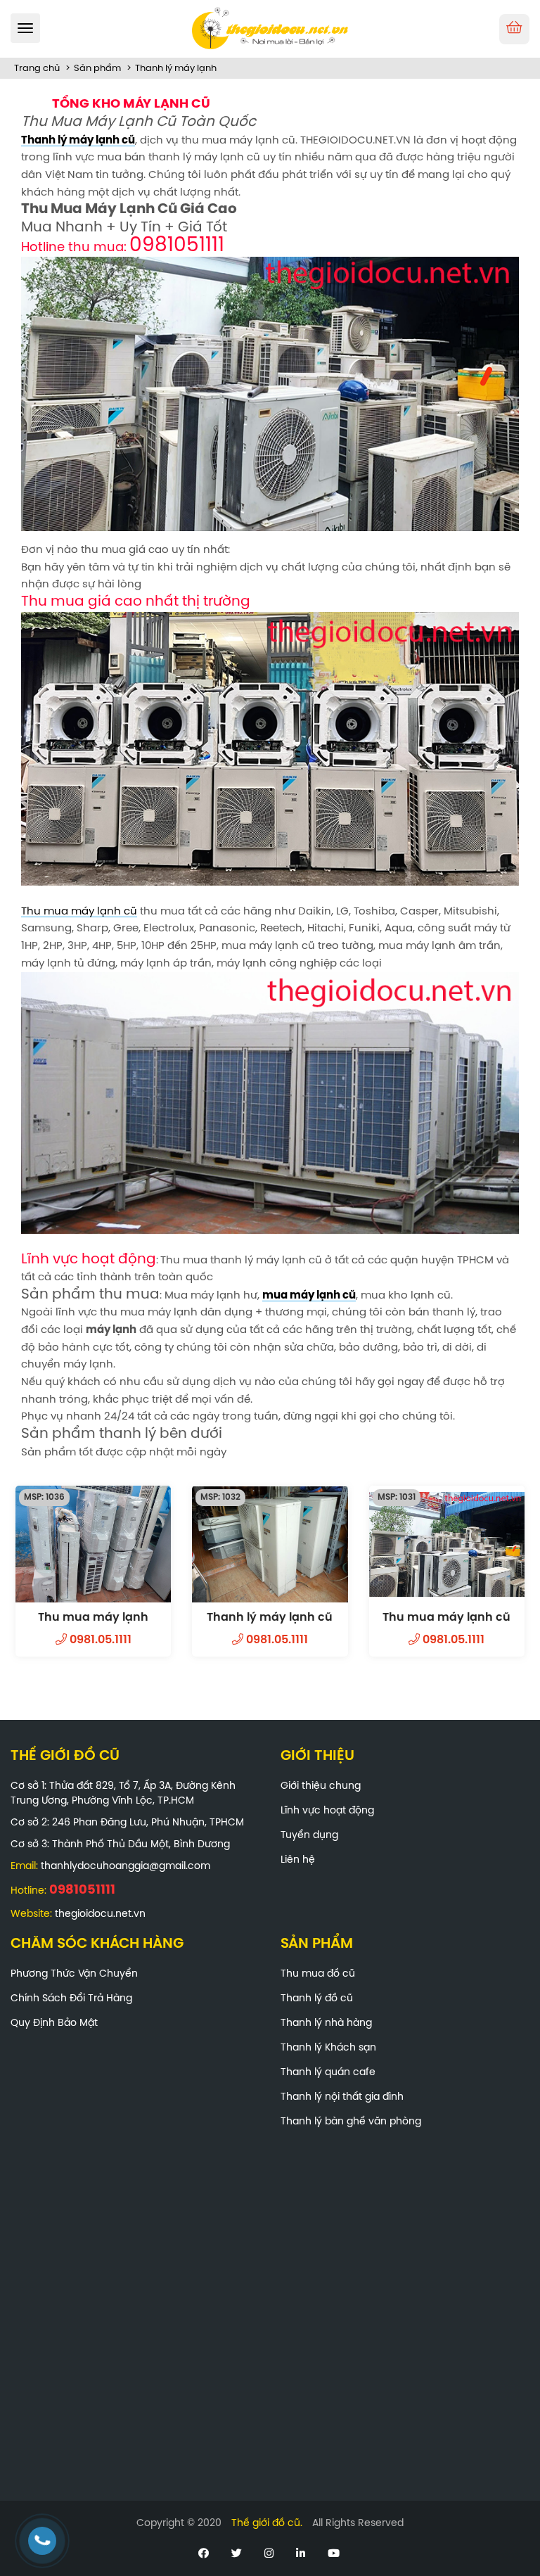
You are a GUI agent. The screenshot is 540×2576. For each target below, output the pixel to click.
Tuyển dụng (309, 1836)
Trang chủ (37, 69)
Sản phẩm (97, 69)
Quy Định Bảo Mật (54, 2023)
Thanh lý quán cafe (328, 2073)
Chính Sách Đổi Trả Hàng (71, 1999)
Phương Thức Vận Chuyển (74, 1974)
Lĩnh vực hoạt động (327, 1811)
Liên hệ (298, 1860)
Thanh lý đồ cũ (317, 1999)
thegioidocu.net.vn (100, 1914)
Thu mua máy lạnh (93, 1618)
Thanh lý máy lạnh (176, 69)
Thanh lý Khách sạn (328, 2048)
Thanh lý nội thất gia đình (342, 2097)
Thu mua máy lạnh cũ (79, 912)
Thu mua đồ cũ (318, 1974)
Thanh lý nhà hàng (326, 2023)
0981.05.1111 (99, 1640)
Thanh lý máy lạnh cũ (270, 1618)
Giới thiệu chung (321, 1786)
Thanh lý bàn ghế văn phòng (351, 2122)
